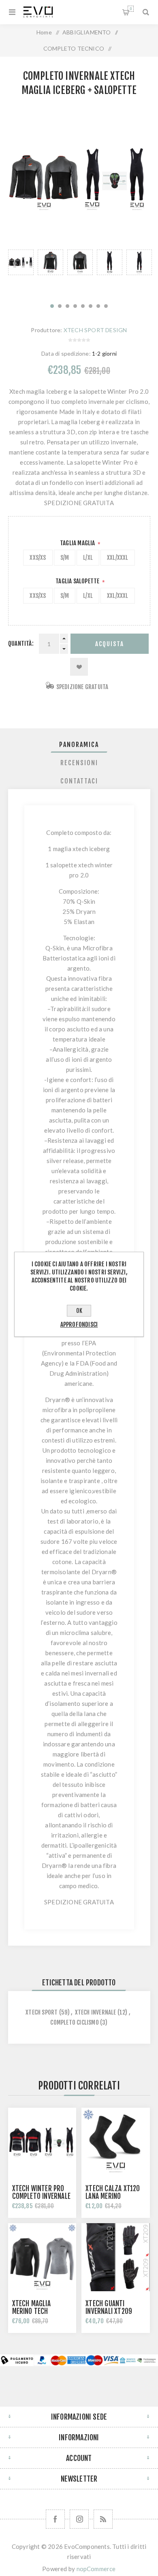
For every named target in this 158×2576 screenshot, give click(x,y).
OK (79, 1311)
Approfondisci (79, 1324)
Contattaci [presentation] (79, 781)
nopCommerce (96, 2569)
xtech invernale (96, 2012)
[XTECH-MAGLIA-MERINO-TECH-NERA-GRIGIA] (42, 2257)
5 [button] (83, 306)
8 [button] (106, 306)
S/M (65, 558)
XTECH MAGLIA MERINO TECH (31, 2307)
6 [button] (91, 306)
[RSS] (103, 2519)
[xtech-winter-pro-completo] (42, 2142)
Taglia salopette (78, 581)
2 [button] (60, 306)
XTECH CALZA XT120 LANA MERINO (113, 2192)
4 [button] (75, 306)
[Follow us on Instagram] (79, 2519)
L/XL (88, 558)
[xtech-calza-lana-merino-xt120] (115, 2142)
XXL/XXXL (118, 558)
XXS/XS (38, 558)
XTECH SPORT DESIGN (95, 330)
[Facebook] (55, 2519)
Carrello (131, 9)
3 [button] (67, 306)
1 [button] (52, 306)
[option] (21, 272)
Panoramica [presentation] (79, 745)
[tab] (79, 745)
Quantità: (21, 643)
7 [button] (98, 306)
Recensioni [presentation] (79, 763)
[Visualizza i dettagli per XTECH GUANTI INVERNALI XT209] (115, 2257)
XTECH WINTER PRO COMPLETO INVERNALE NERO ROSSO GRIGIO (42, 2196)
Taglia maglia (78, 543)
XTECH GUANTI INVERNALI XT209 (109, 2307)
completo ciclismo (74, 2022)
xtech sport (42, 2012)
